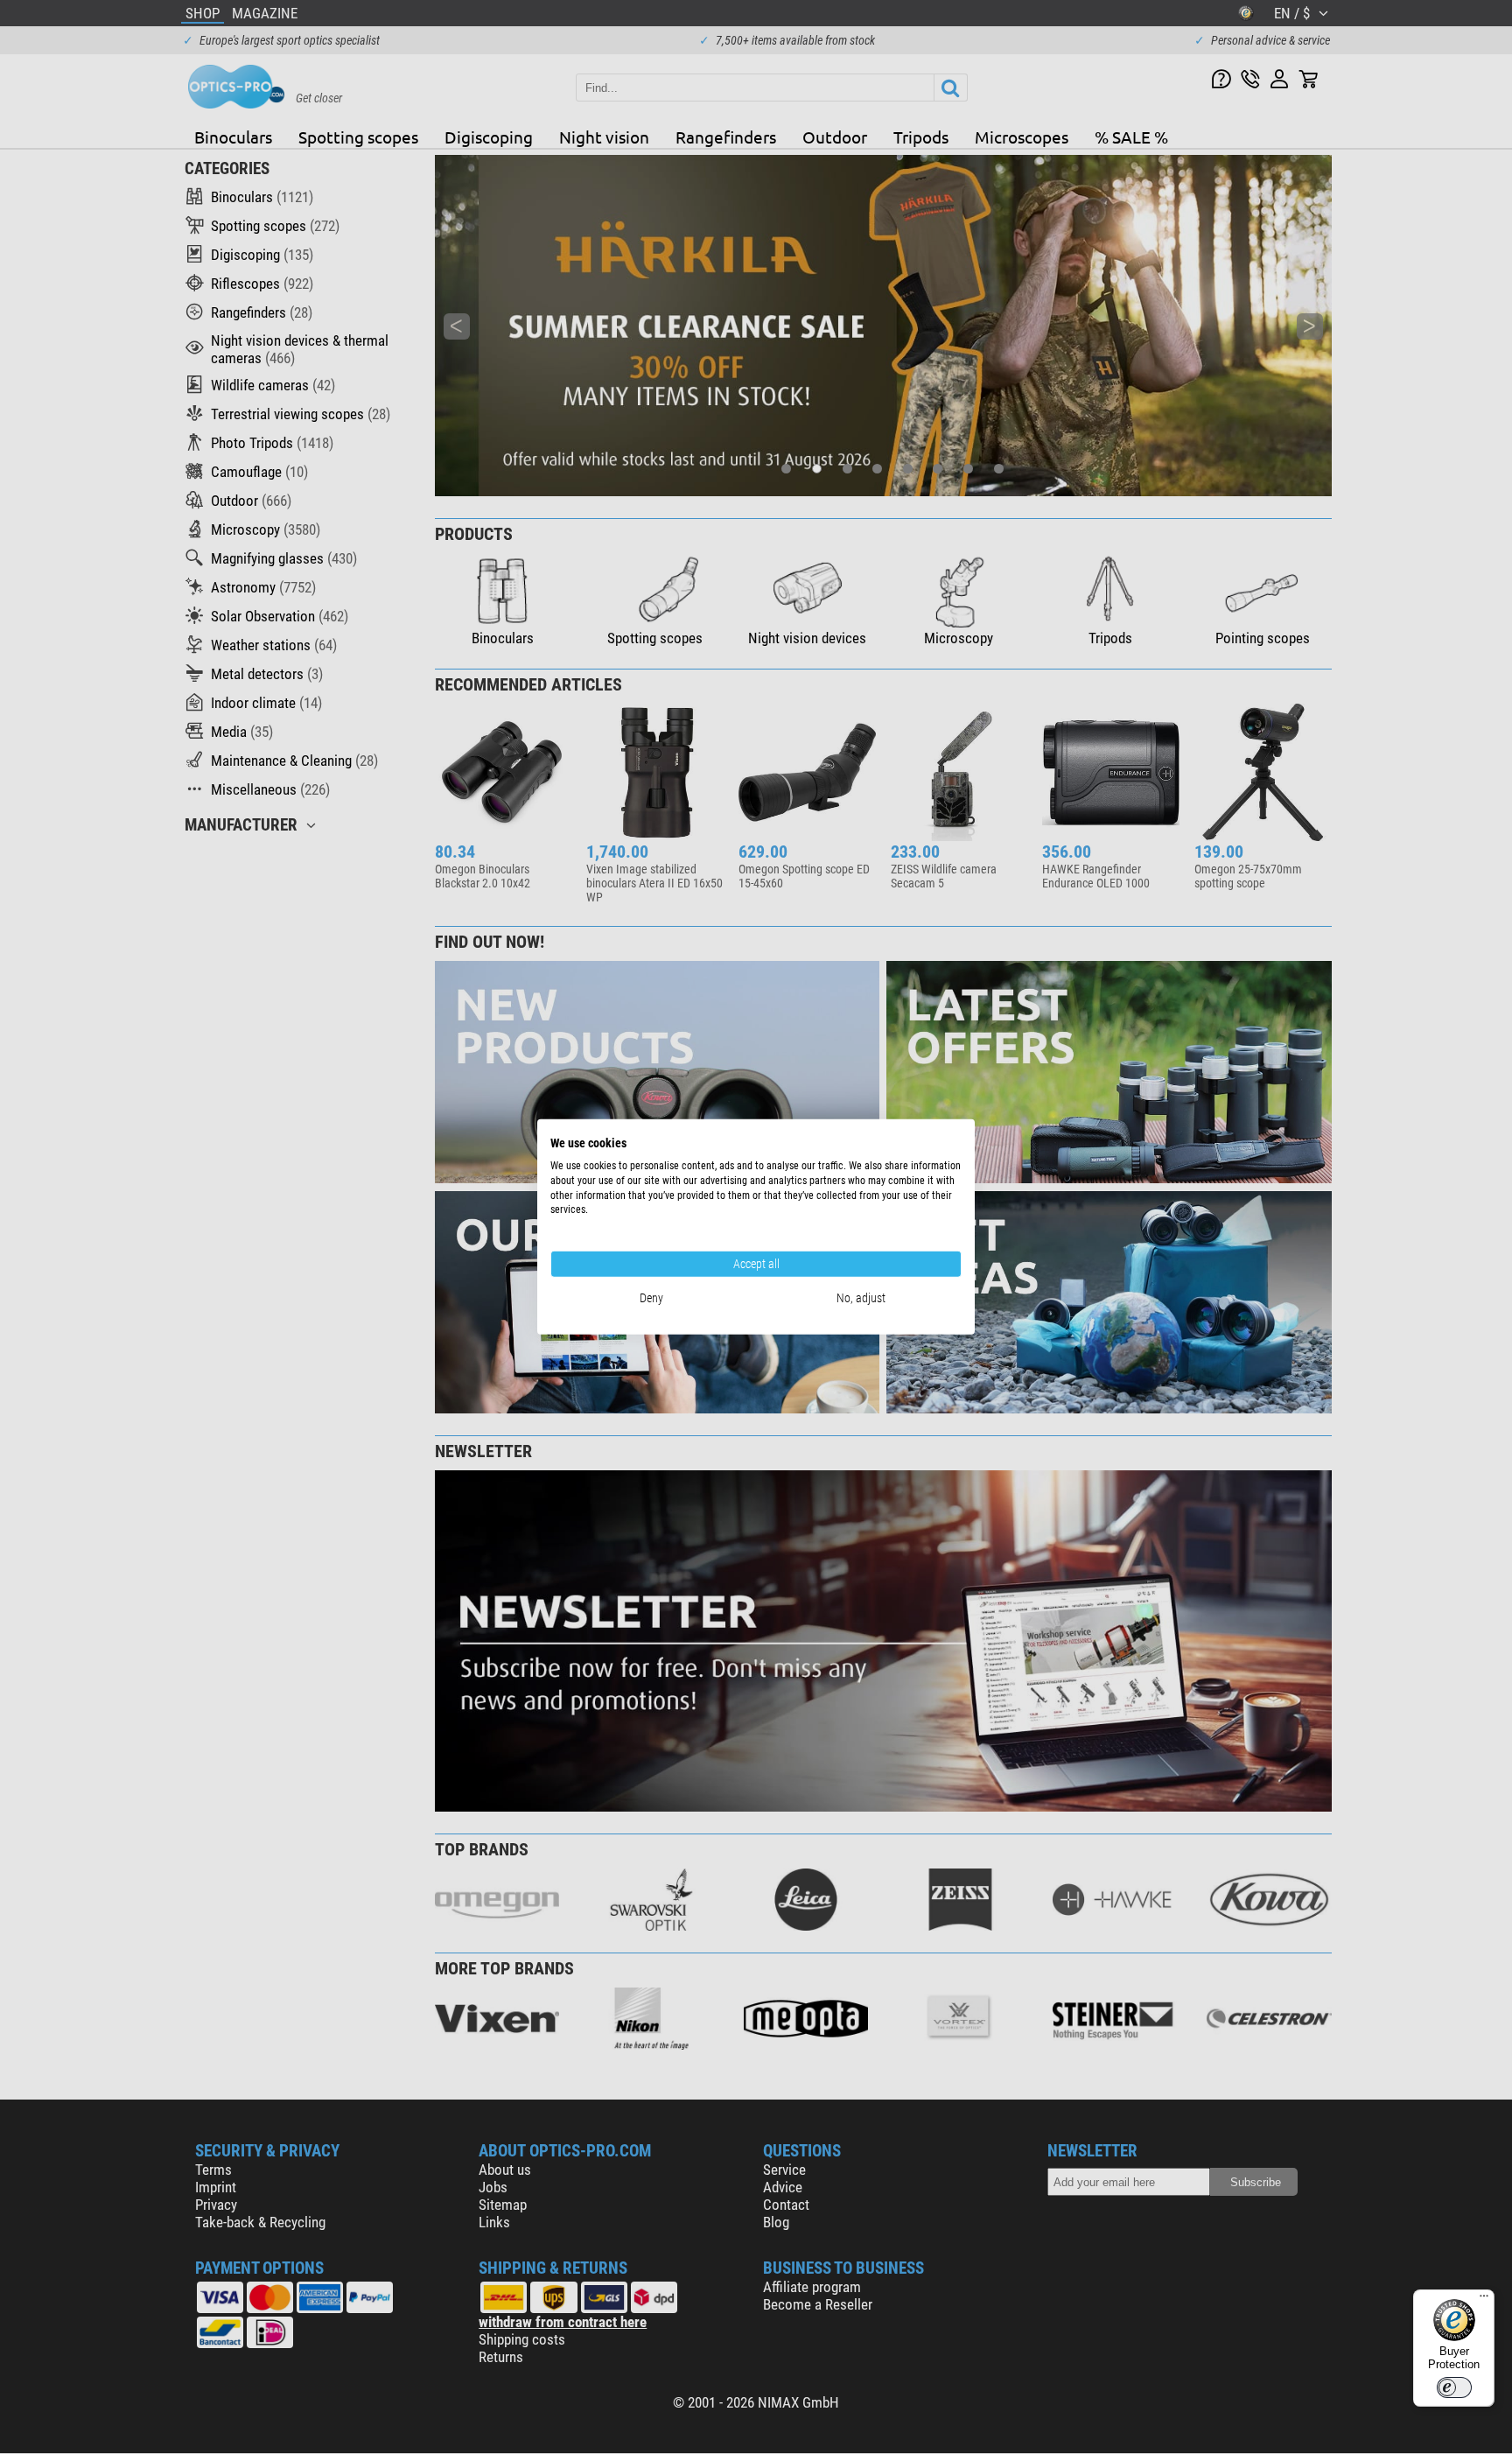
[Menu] (1484, 2300)
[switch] (1454, 2387)
